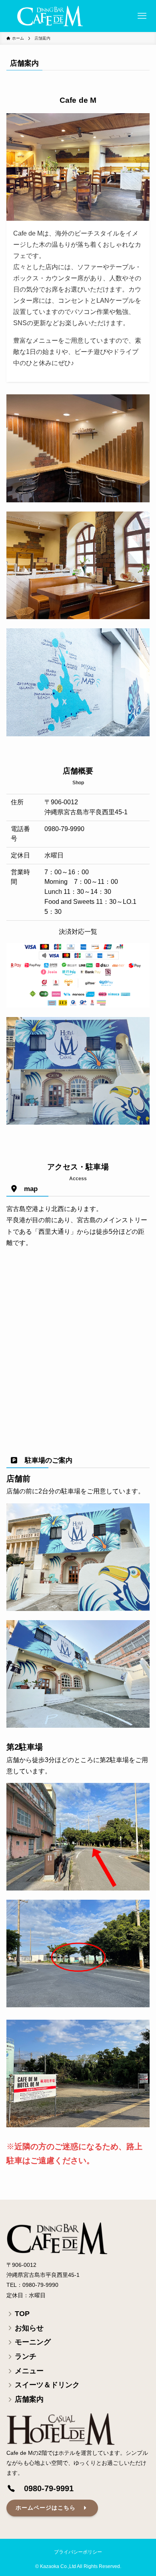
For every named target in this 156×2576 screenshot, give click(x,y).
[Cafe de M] (50, 16)
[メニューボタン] (142, 16)
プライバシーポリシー (78, 2552)
